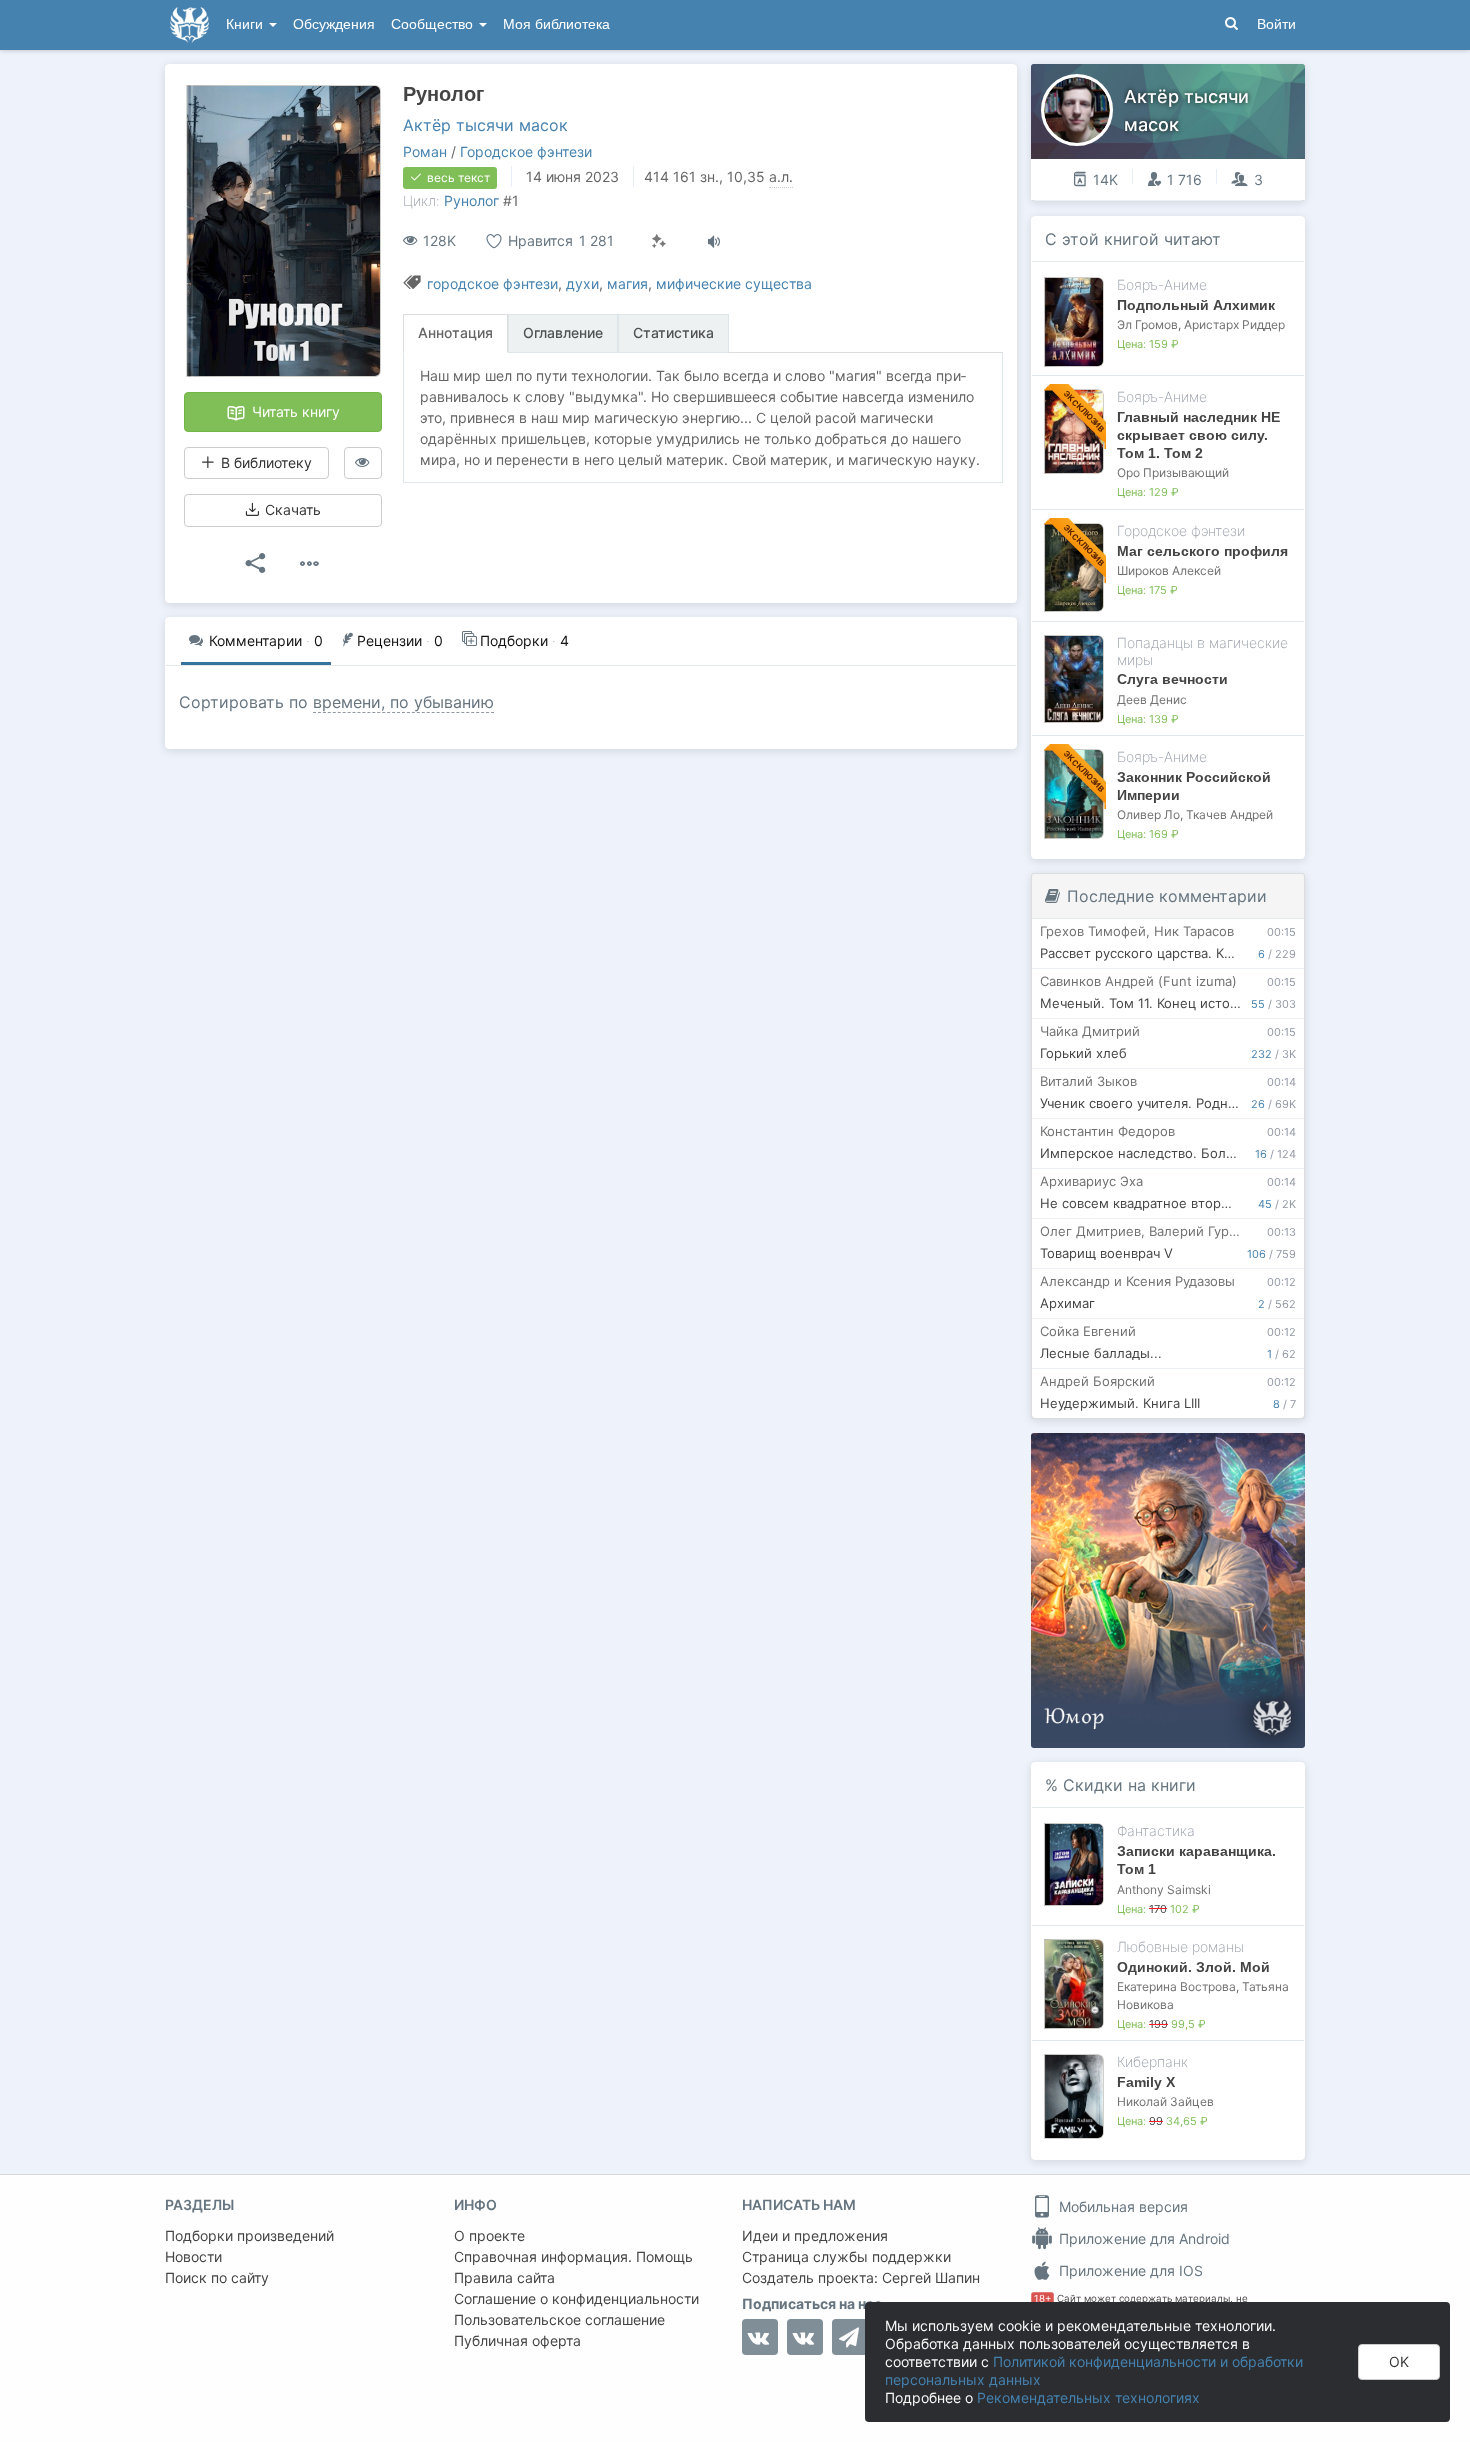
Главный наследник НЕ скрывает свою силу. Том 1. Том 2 (1198, 435)
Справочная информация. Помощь (573, 2256)
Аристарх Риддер (1234, 324)
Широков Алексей (1169, 570)
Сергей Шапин (931, 2277)
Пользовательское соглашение (559, 2319)
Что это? (1174, 1454)
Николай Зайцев (1165, 2101)
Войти (1276, 24)
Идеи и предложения (815, 2235)
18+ (1042, 2298)
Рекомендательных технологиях (1088, 2397)
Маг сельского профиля (1202, 551)
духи (582, 283)
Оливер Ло (1148, 814)
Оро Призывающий (1173, 472)
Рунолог (471, 200)
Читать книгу (294, 411)
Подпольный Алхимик (1196, 305)
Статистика (673, 332)
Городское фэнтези (526, 151)
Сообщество (434, 24)
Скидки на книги (1129, 1785)
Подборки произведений (249, 2235)
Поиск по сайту (217, 2277)
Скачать (291, 509)
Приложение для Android (1142, 2238)
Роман (425, 151)
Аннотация (455, 332)
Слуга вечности (1172, 679)
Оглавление (563, 332)
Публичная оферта (517, 2340)
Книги (246, 24)
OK (1399, 2361)
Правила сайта (504, 2277)
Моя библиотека (556, 24)
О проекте (489, 2235)
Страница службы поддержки (846, 2256)
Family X (1146, 2082)
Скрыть (1262, 1455)
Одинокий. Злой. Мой (1193, 1967)
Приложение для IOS (1129, 2270)
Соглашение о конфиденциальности (576, 2298)
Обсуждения (334, 24)
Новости (193, 2256)
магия (627, 283)
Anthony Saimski (1164, 1889)
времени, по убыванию (403, 702)
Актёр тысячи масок (485, 125)
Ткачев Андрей (1229, 814)
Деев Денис (1152, 699)
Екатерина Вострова (1176, 1986)
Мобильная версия (1121, 2206)
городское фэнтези (492, 283)
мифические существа (734, 283)
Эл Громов (1147, 324)
